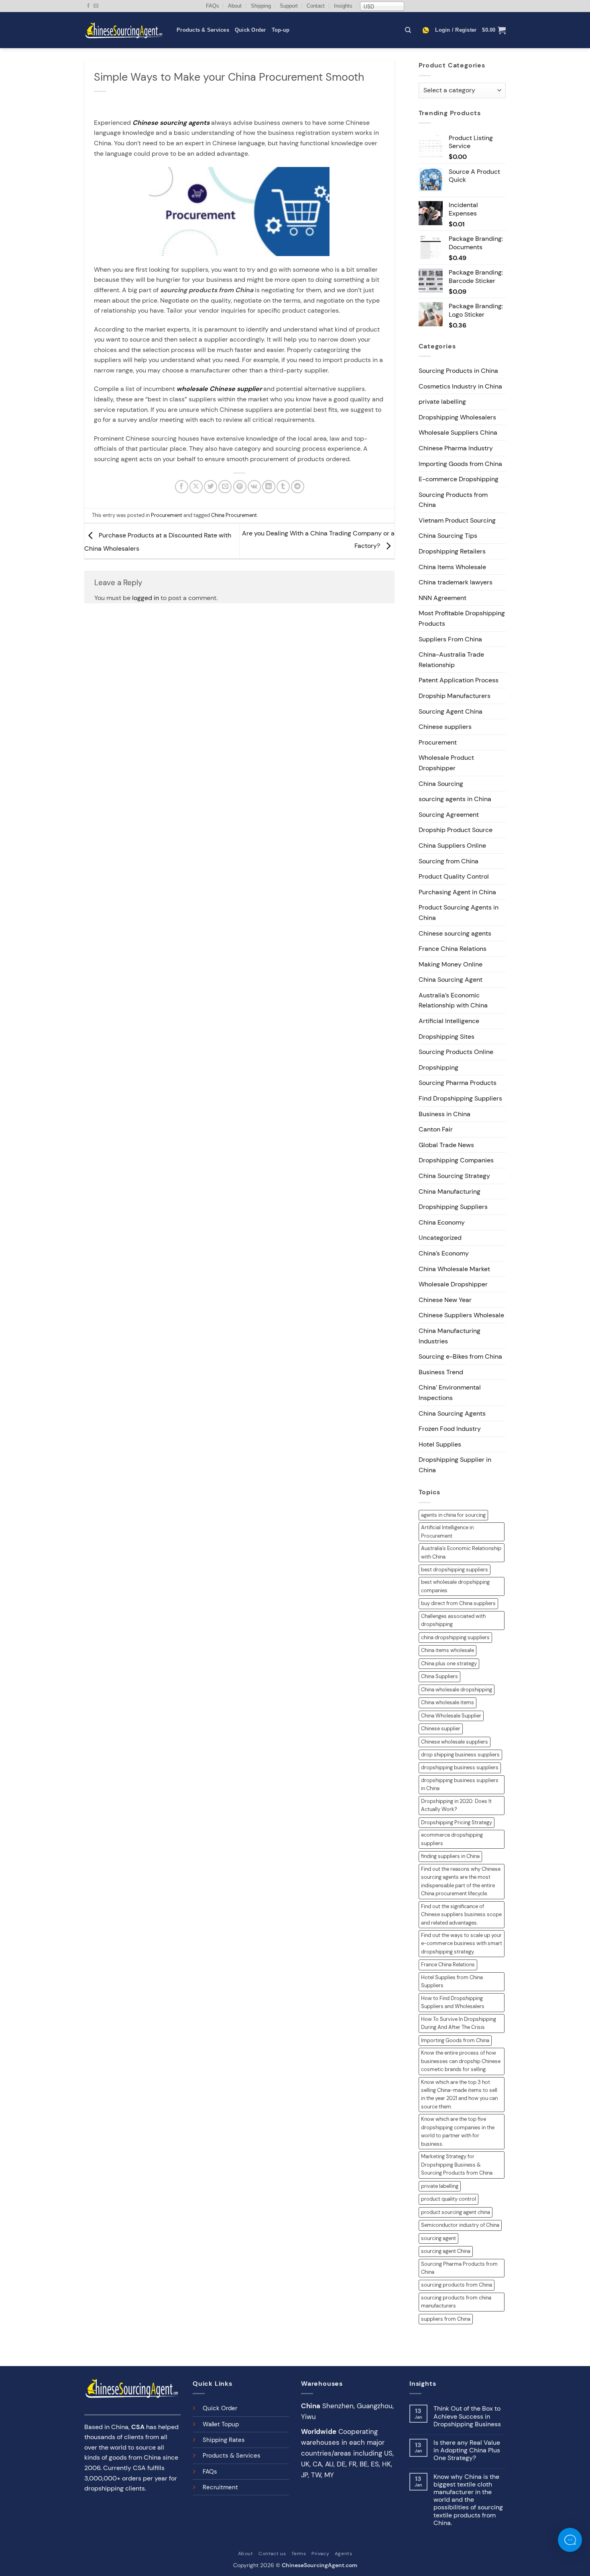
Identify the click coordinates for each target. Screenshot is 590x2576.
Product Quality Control (454, 876)
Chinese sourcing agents (455, 933)
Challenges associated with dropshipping (453, 1620)
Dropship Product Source (456, 830)
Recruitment (220, 2487)
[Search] (408, 30)
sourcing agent (438, 2238)
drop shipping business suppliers (460, 1755)
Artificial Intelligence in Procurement (447, 1531)
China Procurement (234, 515)
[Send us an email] (96, 6)
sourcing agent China (446, 2251)
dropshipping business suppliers (460, 1767)
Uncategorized (440, 1238)
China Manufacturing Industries (450, 1336)
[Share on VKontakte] (254, 487)
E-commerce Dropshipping (459, 479)
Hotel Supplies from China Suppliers (452, 1981)
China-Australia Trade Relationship (451, 660)
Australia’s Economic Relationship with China (453, 1000)
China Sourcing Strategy (454, 1176)
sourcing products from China (457, 2285)
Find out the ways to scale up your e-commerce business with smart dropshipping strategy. (462, 1943)
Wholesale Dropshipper (453, 1284)
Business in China (445, 1114)
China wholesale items (448, 1702)
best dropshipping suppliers (455, 1570)
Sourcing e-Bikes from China (460, 1356)
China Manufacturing (450, 1191)
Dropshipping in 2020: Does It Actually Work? (456, 1805)
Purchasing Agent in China (457, 892)
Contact (316, 6)
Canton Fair (436, 1129)
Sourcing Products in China (458, 371)
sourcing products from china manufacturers (456, 2302)
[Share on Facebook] (182, 487)
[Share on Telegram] (298, 487)
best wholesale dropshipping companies (455, 1586)
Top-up (281, 30)
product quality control (449, 2199)
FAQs (213, 6)
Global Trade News (446, 1145)
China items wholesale (448, 1650)
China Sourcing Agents (452, 1413)
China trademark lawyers (456, 582)
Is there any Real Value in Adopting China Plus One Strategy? (467, 2450)
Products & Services (203, 30)
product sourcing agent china (456, 2212)
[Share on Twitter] (211, 487)
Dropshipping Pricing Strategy (457, 1822)
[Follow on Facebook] (88, 6)
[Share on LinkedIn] (269, 487)
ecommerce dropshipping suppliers (452, 1839)
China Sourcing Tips (448, 536)
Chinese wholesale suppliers (455, 1742)
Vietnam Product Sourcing (457, 520)
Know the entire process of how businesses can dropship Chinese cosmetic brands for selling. (461, 2061)
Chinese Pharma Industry (456, 448)
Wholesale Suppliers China (458, 432)
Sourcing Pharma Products (458, 1083)
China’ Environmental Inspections (450, 1393)
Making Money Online (451, 964)
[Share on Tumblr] (283, 487)
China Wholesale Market (454, 1269)
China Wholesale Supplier (451, 1716)
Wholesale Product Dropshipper (446, 763)
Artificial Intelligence (449, 1021)
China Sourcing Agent (451, 980)
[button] (456, 30)
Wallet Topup (221, 2424)
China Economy (442, 1222)
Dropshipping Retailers (452, 551)
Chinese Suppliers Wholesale (461, 1315)
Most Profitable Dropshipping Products (462, 618)
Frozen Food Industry (450, 1429)
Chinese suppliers (445, 727)
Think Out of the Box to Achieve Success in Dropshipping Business (467, 2416)
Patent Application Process (459, 680)
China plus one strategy (449, 1663)
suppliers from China (446, 2319)
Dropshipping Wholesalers (457, 417)
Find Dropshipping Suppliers (460, 1098)
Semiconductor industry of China (460, 2225)
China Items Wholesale (452, 567)
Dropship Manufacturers (455, 696)
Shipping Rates (224, 2440)
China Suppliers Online (452, 845)
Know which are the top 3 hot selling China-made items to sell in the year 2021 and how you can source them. (459, 2094)
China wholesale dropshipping (457, 1690)
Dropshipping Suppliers (453, 1207)
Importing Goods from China (460, 464)
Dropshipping (438, 1067)
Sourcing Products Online (456, 1052)
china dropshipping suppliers (455, 1637)
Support (289, 6)
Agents (344, 2554)
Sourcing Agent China (451, 711)
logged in (145, 598)
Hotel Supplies (440, 1444)
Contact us (272, 2554)
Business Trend (441, 1372)
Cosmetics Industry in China (460, 386)
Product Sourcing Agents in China (459, 913)
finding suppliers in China (450, 1856)
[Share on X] (196, 487)
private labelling (442, 402)
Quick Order (250, 30)
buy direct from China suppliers (458, 1603)
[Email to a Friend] (225, 487)
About (235, 6)
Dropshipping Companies (456, 1160)
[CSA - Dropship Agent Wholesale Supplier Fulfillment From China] (124, 30)
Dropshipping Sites (447, 1037)
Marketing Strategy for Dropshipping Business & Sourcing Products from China (457, 2165)
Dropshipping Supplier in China (455, 1465)
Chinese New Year (445, 1300)
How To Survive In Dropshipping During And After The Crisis (459, 2023)
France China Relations (453, 949)
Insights (343, 6)
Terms (299, 2554)
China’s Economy (444, 1253)
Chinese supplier (441, 1729)
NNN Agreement (442, 598)
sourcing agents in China (455, 799)
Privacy (320, 2554)
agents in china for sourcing (453, 1515)
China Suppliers (439, 1676)
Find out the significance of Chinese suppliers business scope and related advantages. (461, 1915)
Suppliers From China (450, 639)
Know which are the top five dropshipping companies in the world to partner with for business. (458, 2131)
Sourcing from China (449, 861)
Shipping (261, 6)
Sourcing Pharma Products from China (459, 2268)
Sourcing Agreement (449, 815)
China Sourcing (441, 784)
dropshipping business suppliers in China (460, 1784)
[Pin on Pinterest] (240, 487)
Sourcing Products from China (453, 500)
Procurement (167, 515)
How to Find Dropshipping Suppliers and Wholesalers (453, 2002)
